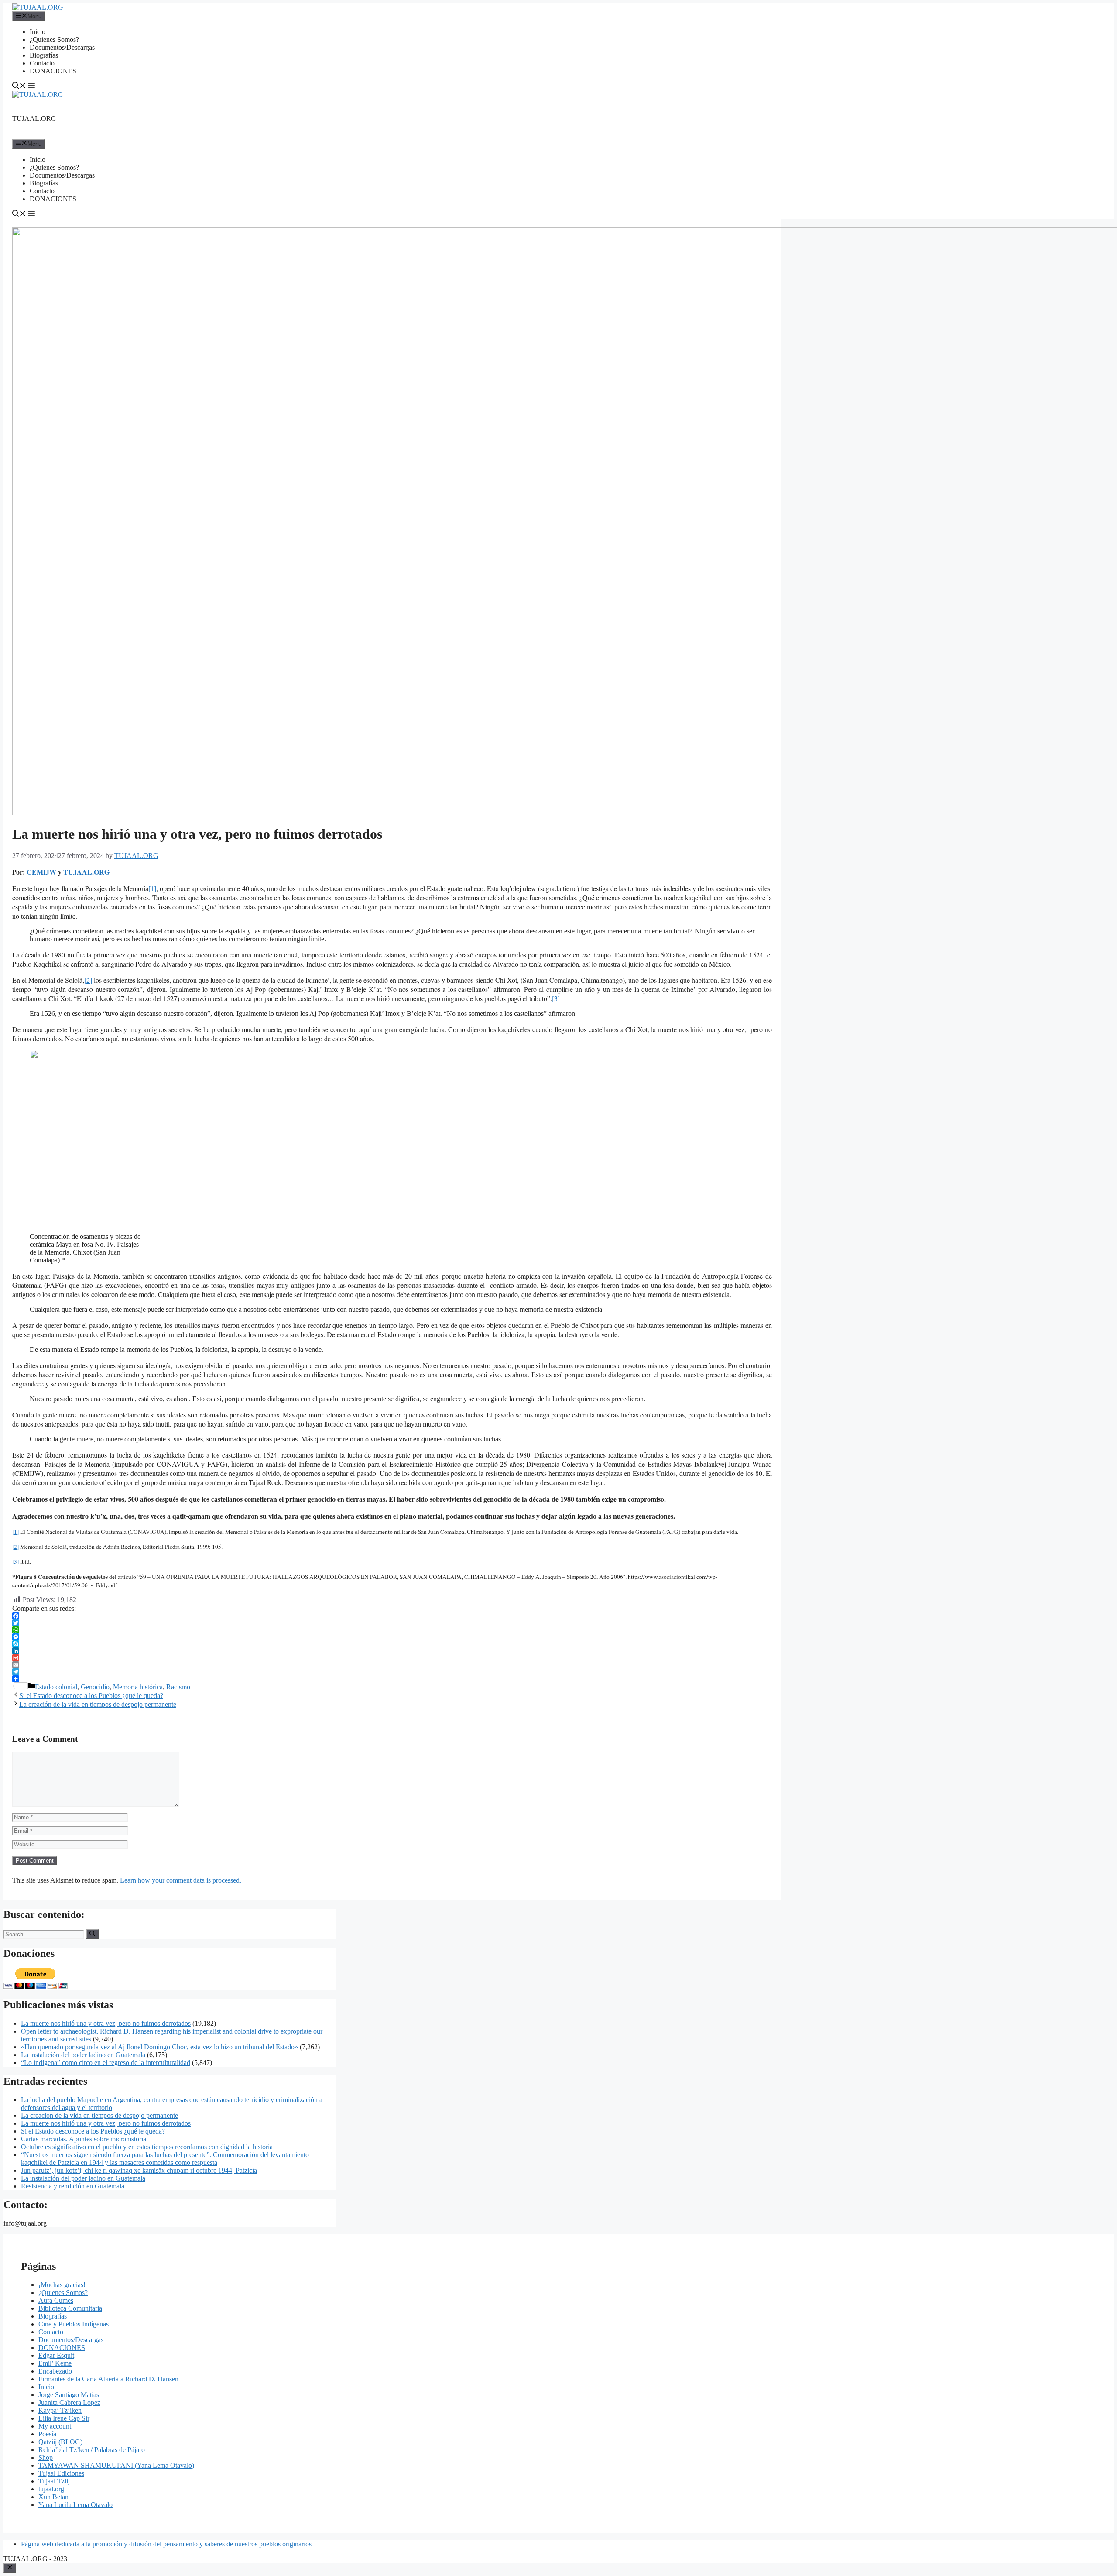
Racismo (178, 1687)
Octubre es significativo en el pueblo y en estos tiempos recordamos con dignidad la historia (147, 2147)
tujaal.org (51, 2489)
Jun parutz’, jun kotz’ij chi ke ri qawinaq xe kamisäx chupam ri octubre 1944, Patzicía (139, 2170)
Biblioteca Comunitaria (70, 2308)
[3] (556, 998)
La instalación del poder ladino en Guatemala (83, 2055)
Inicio (38, 32)
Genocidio (95, 1687)
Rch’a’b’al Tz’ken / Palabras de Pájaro (92, 2450)
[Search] (92, 1934)
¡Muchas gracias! (62, 2285)
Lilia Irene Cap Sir (64, 2418)
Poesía (47, 2434)
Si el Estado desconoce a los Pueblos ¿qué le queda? (91, 1696)
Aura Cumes (56, 2300)
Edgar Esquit (56, 2355)
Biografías (44, 55)
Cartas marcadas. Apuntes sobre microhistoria (84, 2139)
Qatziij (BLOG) (60, 2442)
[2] (88, 980)
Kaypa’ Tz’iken (60, 2410)
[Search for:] (45, 1934)
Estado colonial (56, 1687)
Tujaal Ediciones (61, 2473)
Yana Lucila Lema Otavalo (75, 2505)
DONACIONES (53, 71)
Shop (46, 2458)
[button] (19, 87)
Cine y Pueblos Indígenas (74, 2324)
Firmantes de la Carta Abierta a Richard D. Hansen (108, 2379)
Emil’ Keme (55, 2363)
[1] (152, 888)
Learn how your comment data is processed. (181, 1880)
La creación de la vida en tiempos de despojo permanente (98, 1704)
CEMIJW (41, 872)
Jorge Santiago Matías (69, 2395)
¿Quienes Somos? (54, 39)
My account (55, 2426)
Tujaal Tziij (54, 2481)
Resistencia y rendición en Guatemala (73, 2186)
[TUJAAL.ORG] (38, 7)
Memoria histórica (138, 1687)
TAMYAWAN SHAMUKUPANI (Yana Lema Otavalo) (116, 2465)
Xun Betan (53, 2497)
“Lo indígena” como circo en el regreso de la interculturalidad (106, 2063)
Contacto (42, 63)
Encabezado (55, 2371)
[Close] (10, 2568)
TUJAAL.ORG (34, 118)
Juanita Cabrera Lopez (69, 2403)
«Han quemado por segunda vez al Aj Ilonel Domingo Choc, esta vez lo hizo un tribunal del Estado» (159, 2047)
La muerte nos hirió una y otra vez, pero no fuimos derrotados (106, 2023)
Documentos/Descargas (62, 47)
